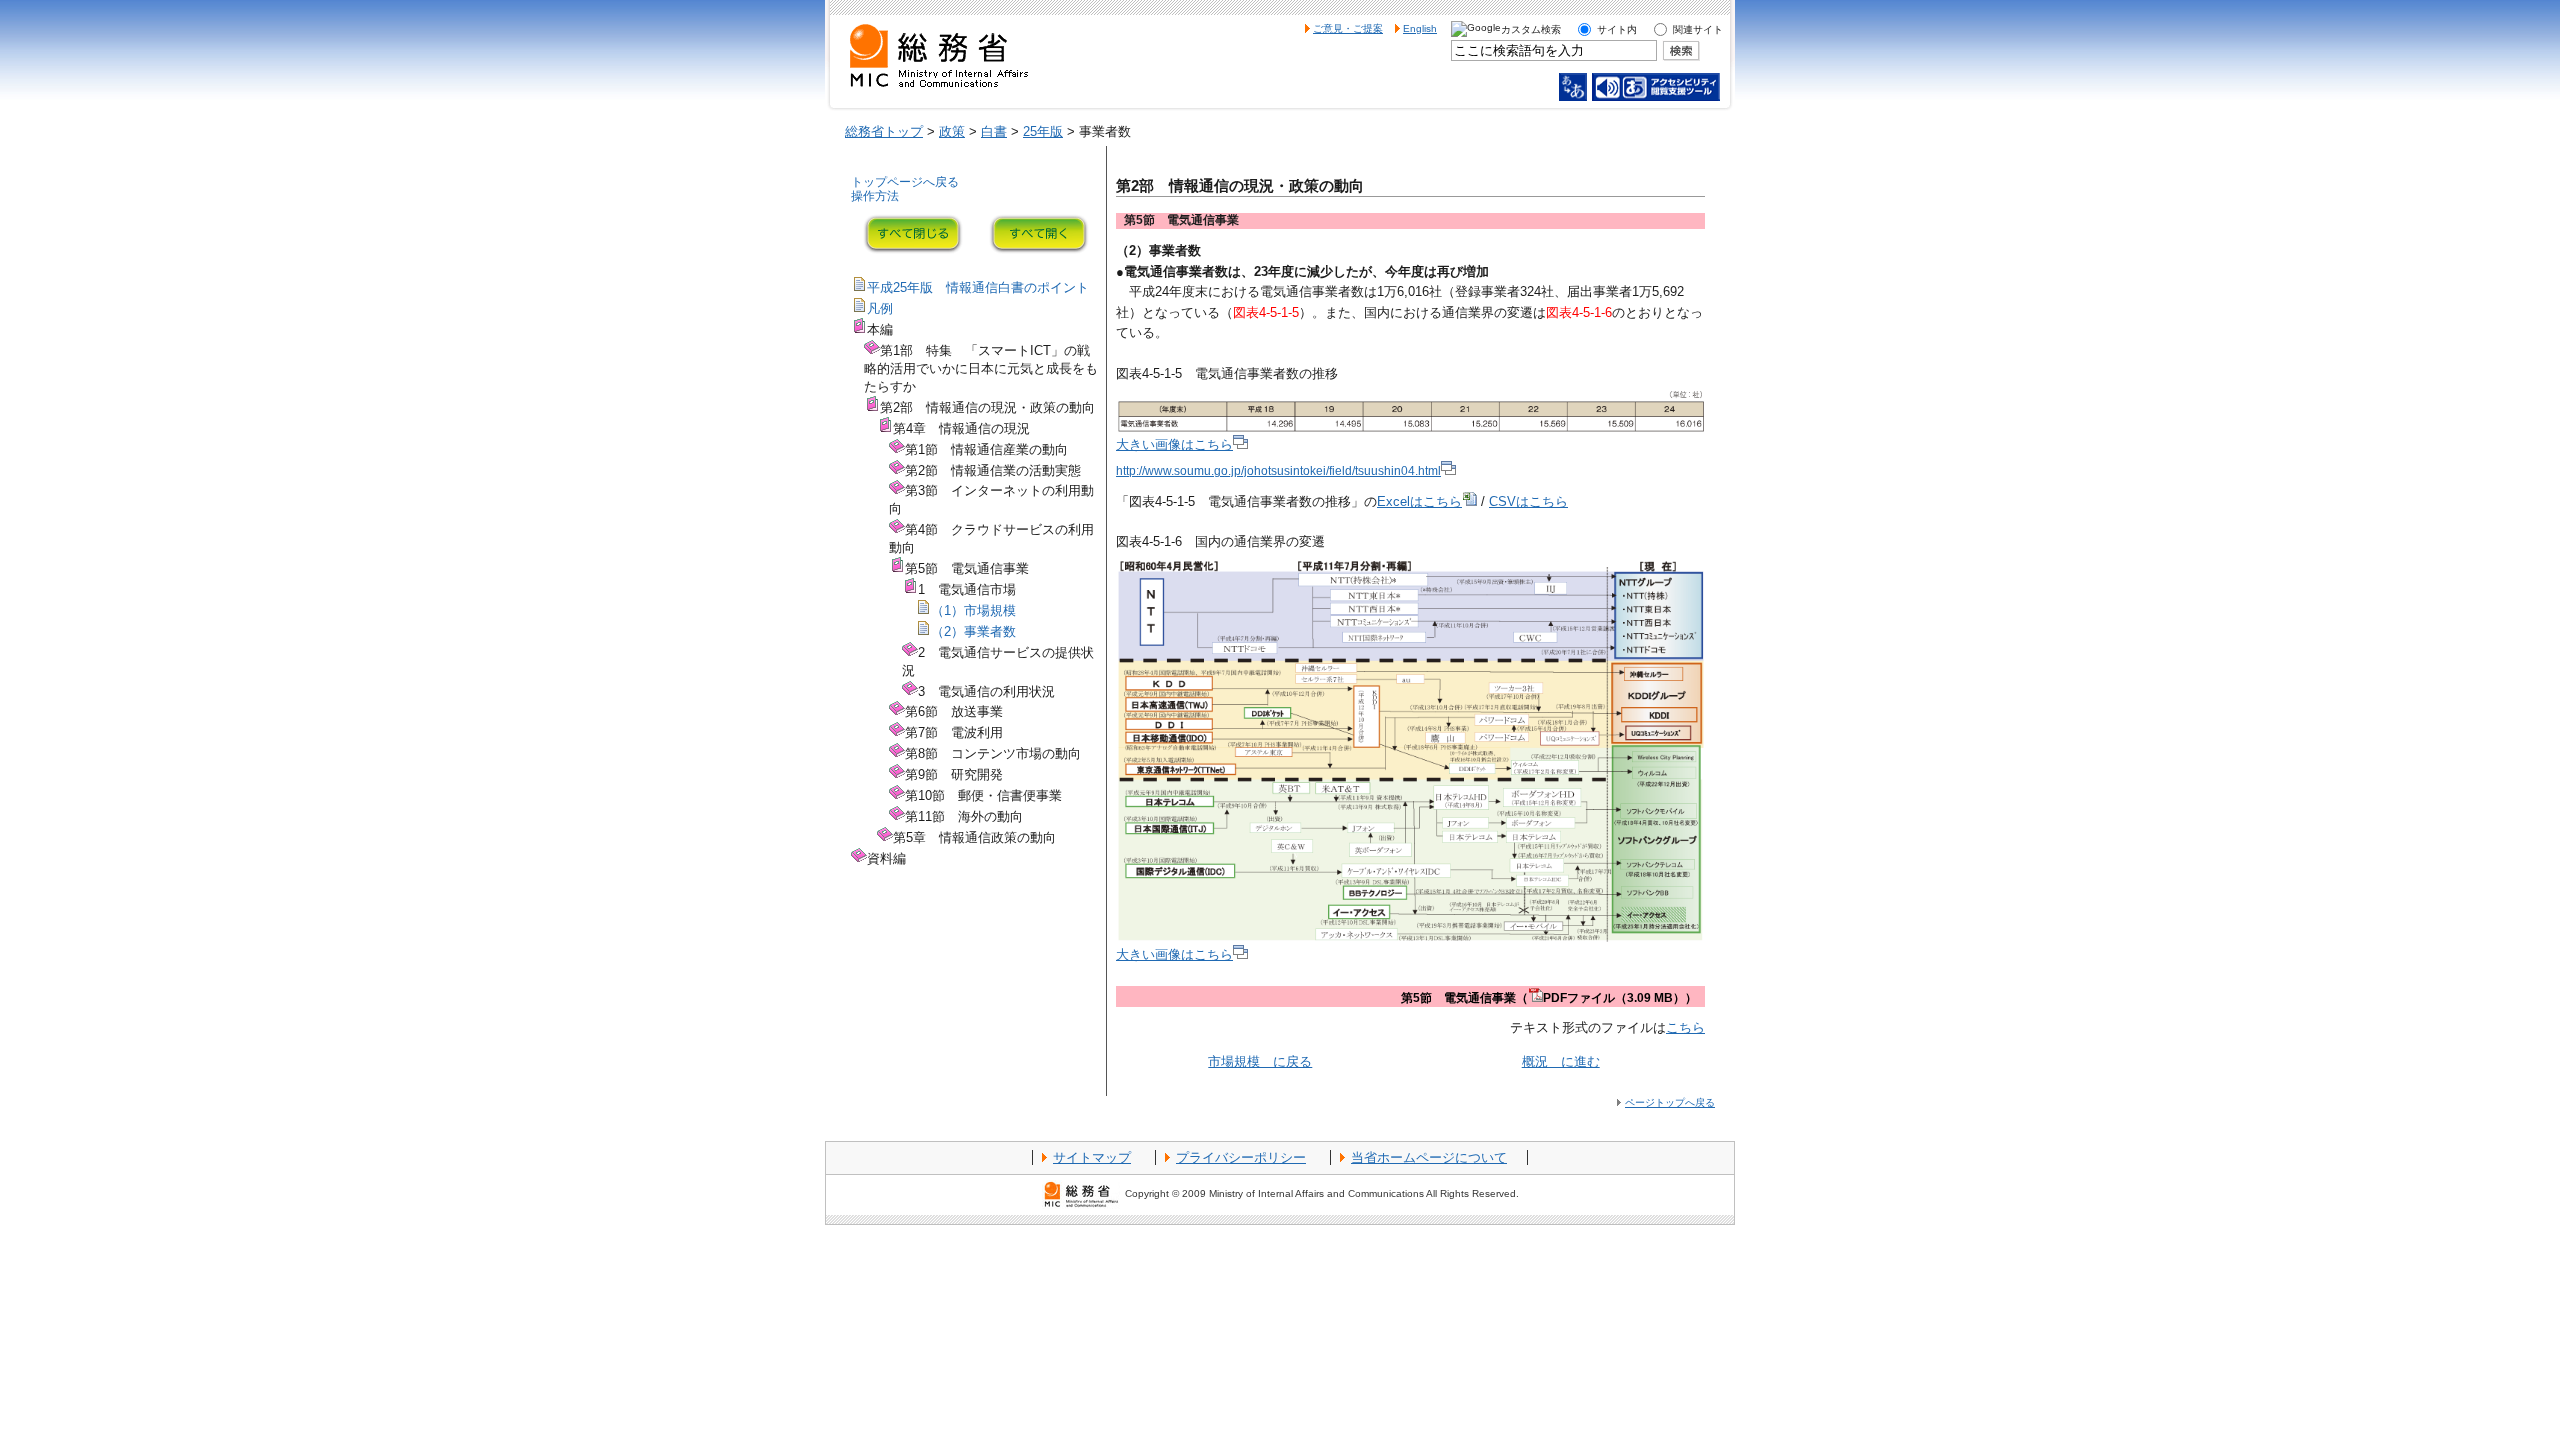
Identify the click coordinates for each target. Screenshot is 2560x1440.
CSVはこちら (1528, 501)
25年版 (1043, 131)
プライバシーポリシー (1241, 1157)
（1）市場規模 (973, 610)
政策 (952, 131)
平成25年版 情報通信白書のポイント (978, 287)
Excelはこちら (1419, 501)
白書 (994, 131)
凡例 (880, 308)
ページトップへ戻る (1670, 1102)
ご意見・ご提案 (1348, 28)
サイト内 (1617, 29)
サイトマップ (1092, 1157)
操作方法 (875, 196)
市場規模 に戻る (1260, 1061)
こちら (1685, 1027)
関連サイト (1698, 29)
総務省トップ (884, 131)
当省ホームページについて (1429, 1157)
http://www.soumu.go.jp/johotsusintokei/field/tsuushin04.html (1278, 471)
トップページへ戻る (905, 182)
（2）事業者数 (973, 631)
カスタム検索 (1531, 29)
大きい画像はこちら (1174, 444)
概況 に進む (1561, 1061)
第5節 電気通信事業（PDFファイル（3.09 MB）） (1549, 998)
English (1420, 28)
